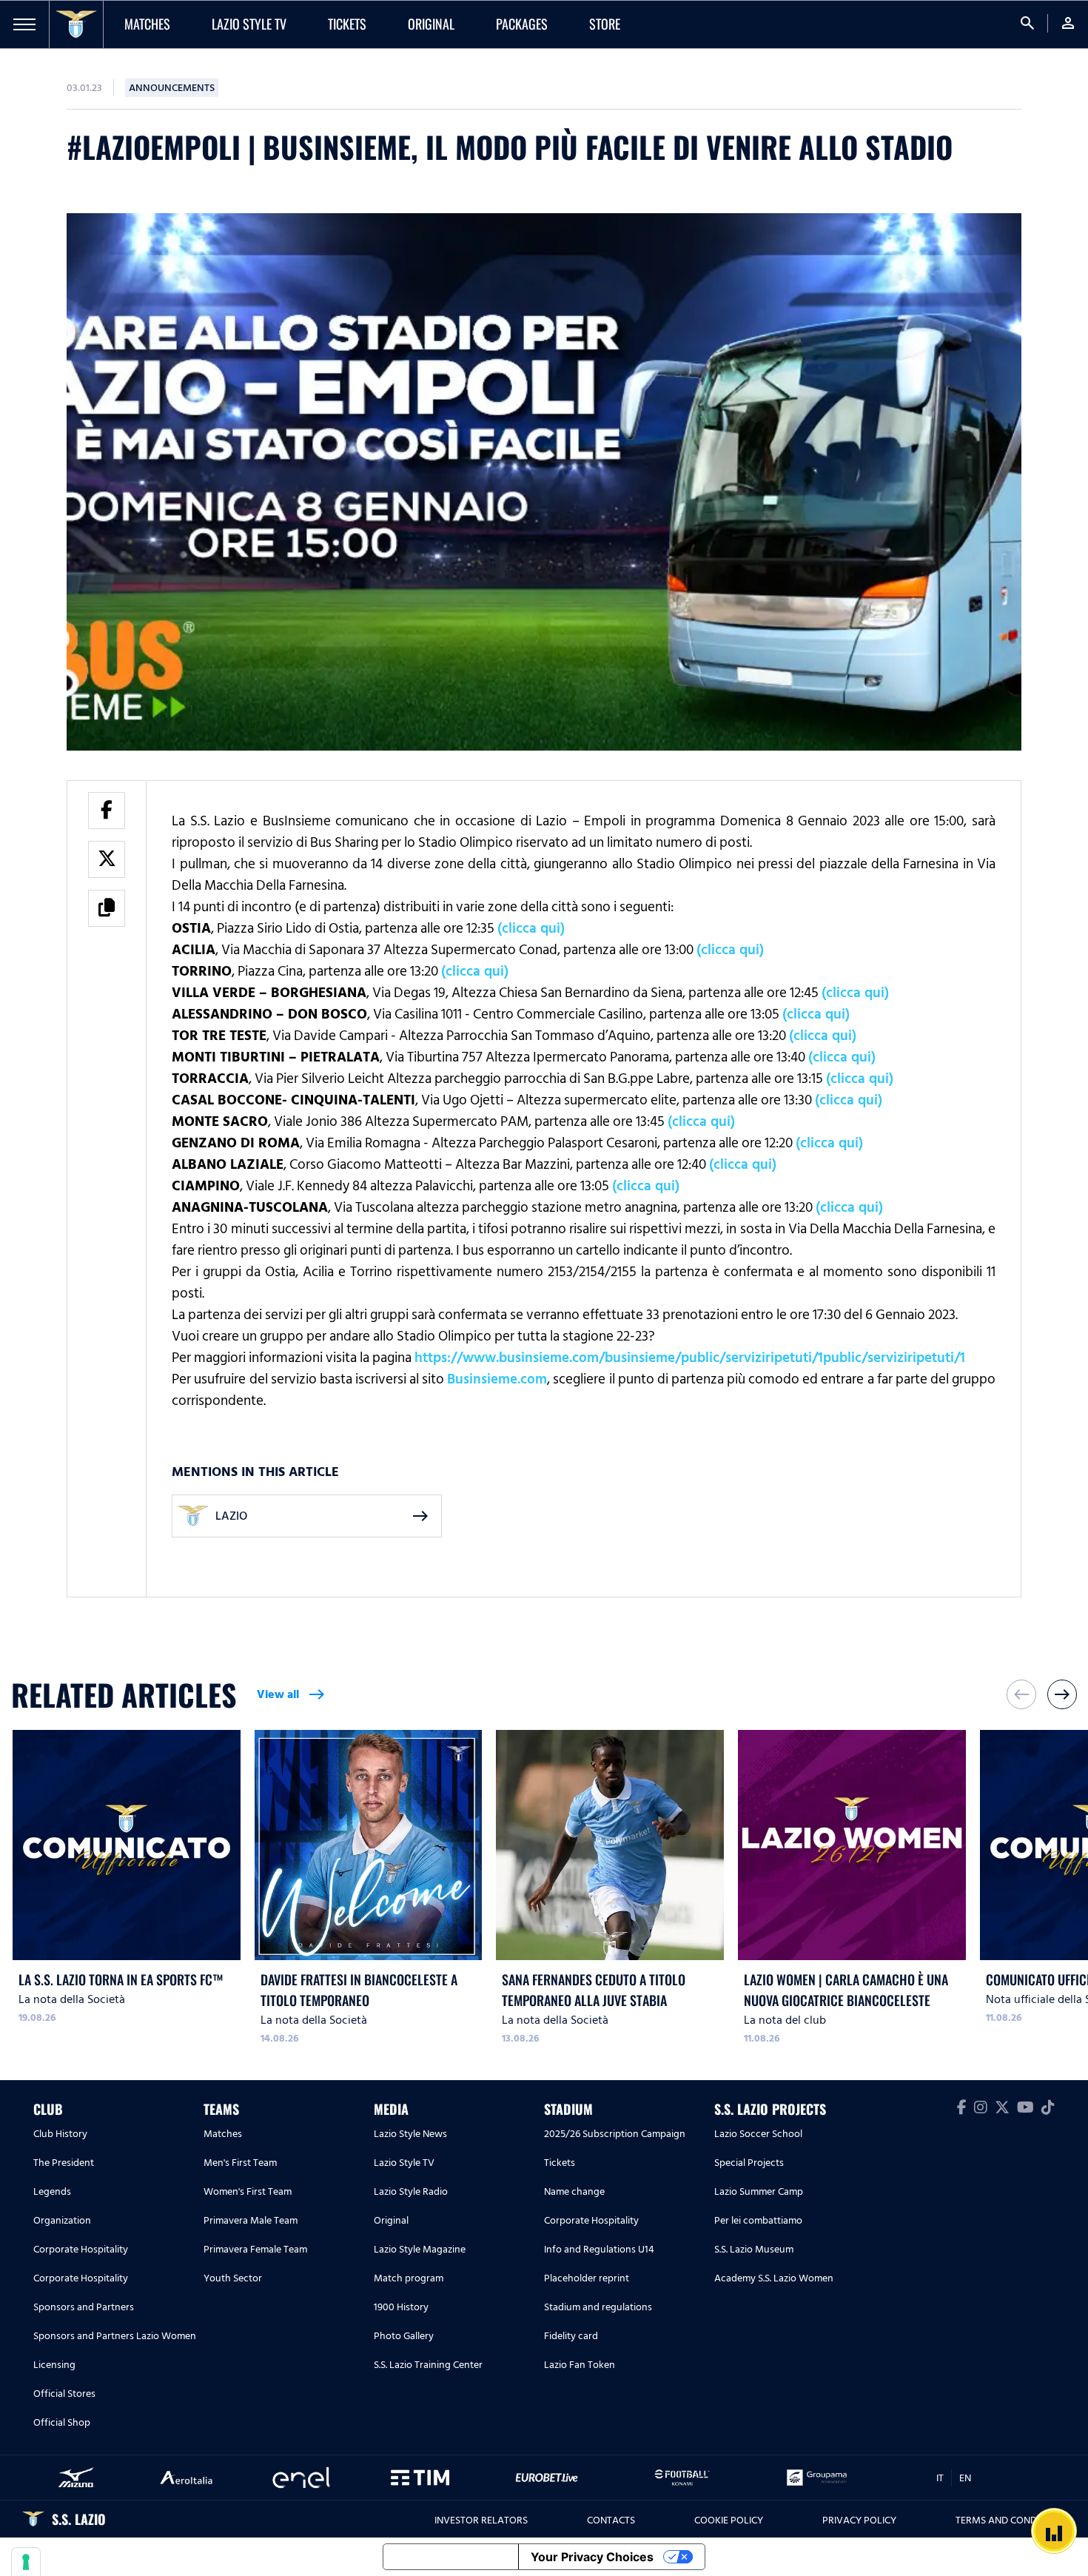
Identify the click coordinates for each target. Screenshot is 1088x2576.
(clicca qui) (531, 928)
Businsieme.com (497, 1379)
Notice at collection (451, 2557)
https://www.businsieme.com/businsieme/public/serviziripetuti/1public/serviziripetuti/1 (690, 1358)
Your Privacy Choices (592, 2557)
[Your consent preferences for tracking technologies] (26, 2562)
